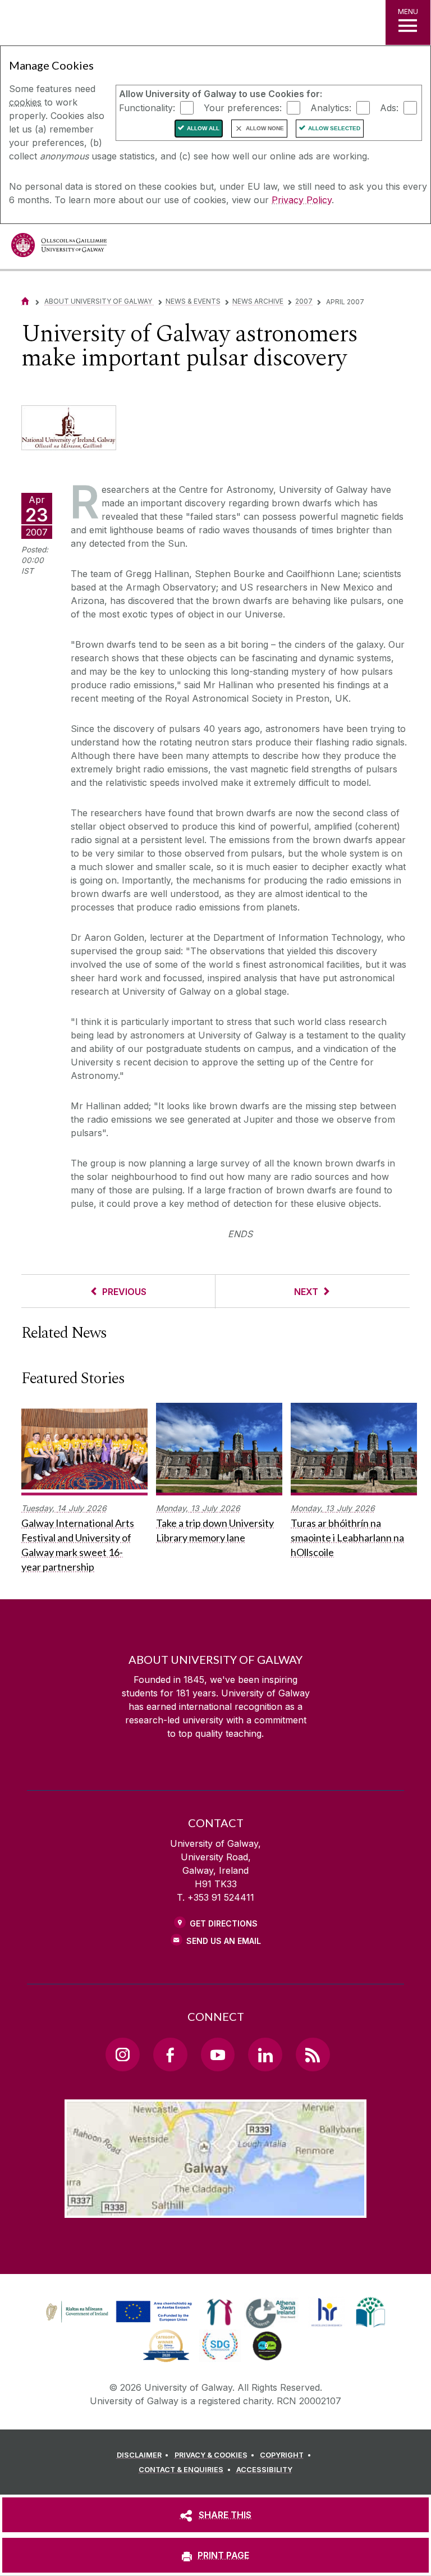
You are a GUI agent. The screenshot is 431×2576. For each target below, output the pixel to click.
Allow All (203, 128)
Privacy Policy (302, 200)
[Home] (25, 301)
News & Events (193, 301)
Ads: (389, 107)
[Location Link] (215, 2209)
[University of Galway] (59, 248)
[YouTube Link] (218, 2055)
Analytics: (331, 107)
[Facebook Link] (170, 2055)
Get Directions (224, 1923)
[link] (117, 2312)
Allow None (265, 128)
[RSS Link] (313, 2055)
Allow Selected (334, 128)
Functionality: (147, 107)
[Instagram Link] (122, 2055)
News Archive (258, 301)
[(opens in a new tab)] (120, 2322)
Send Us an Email (224, 1941)
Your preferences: (243, 107)
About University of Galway (99, 301)
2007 (304, 301)
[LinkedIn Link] (265, 2055)
